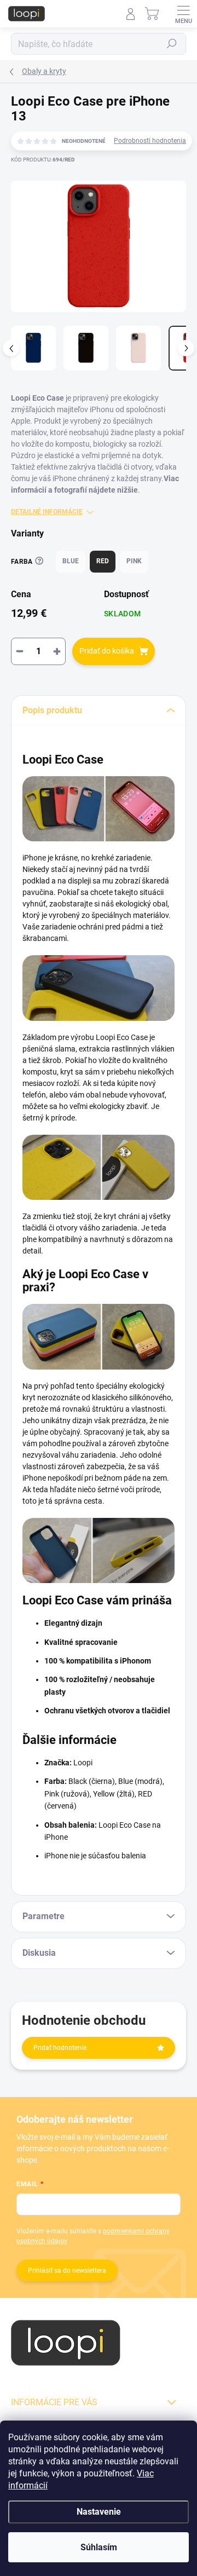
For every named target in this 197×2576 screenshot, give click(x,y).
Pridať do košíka (107, 651)
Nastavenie (99, 2512)
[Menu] (183, 14)
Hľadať (172, 44)
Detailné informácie (47, 512)
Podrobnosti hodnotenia (150, 141)
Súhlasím (99, 2547)
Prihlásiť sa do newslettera (67, 2271)
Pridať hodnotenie (60, 2048)
